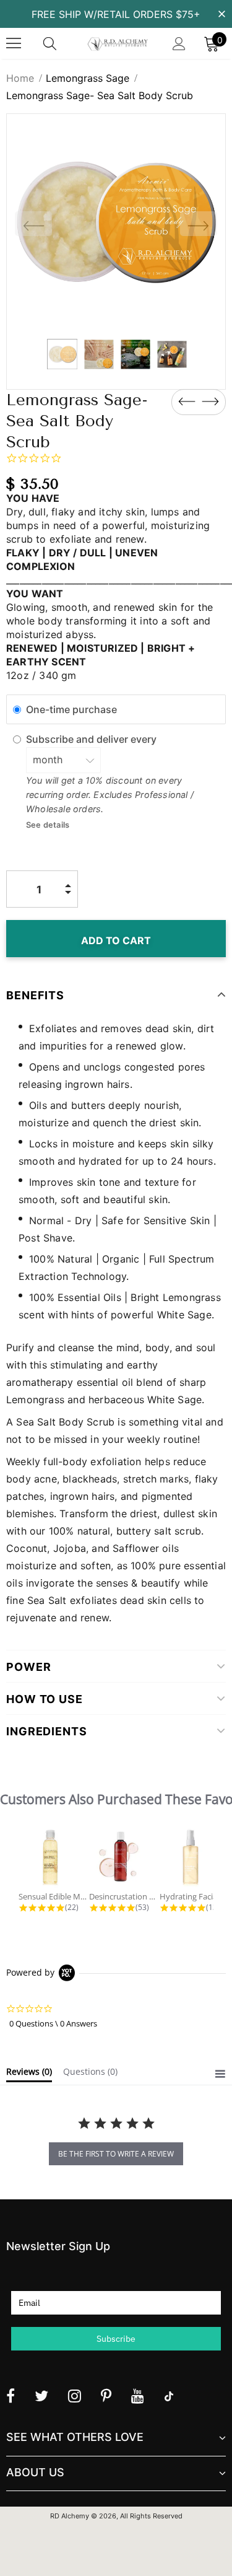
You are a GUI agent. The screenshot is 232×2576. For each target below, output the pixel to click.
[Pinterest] (106, 2396)
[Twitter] (41, 2396)
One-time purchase (71, 709)
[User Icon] (179, 44)
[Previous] (33, 224)
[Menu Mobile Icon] (14, 43)
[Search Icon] (62, 43)
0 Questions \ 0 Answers (53, 2023)
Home (20, 78)
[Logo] (118, 43)
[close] (221, 13)
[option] (116, 223)
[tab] (29, 2074)
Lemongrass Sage (88, 78)
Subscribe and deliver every (92, 739)
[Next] (199, 224)
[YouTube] (138, 2396)
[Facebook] (11, 2396)
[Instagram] (75, 2396)
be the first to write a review (116, 2154)
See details (48, 825)
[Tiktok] (169, 2396)
